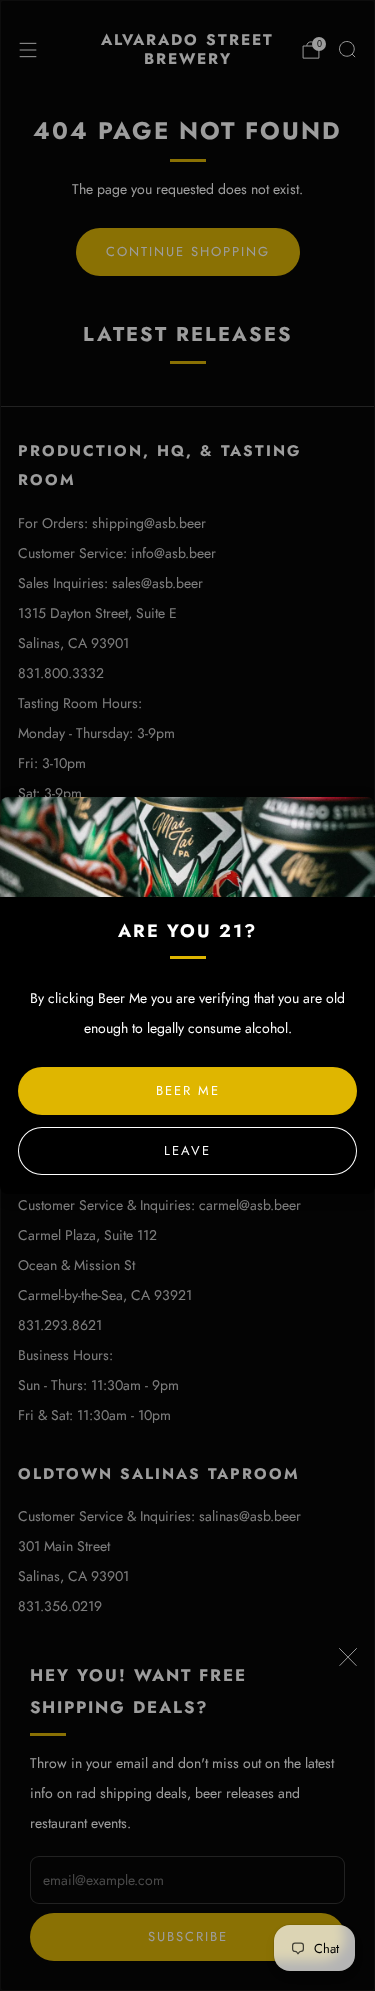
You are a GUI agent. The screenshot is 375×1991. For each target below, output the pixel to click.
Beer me (188, 1090)
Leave (187, 1150)
